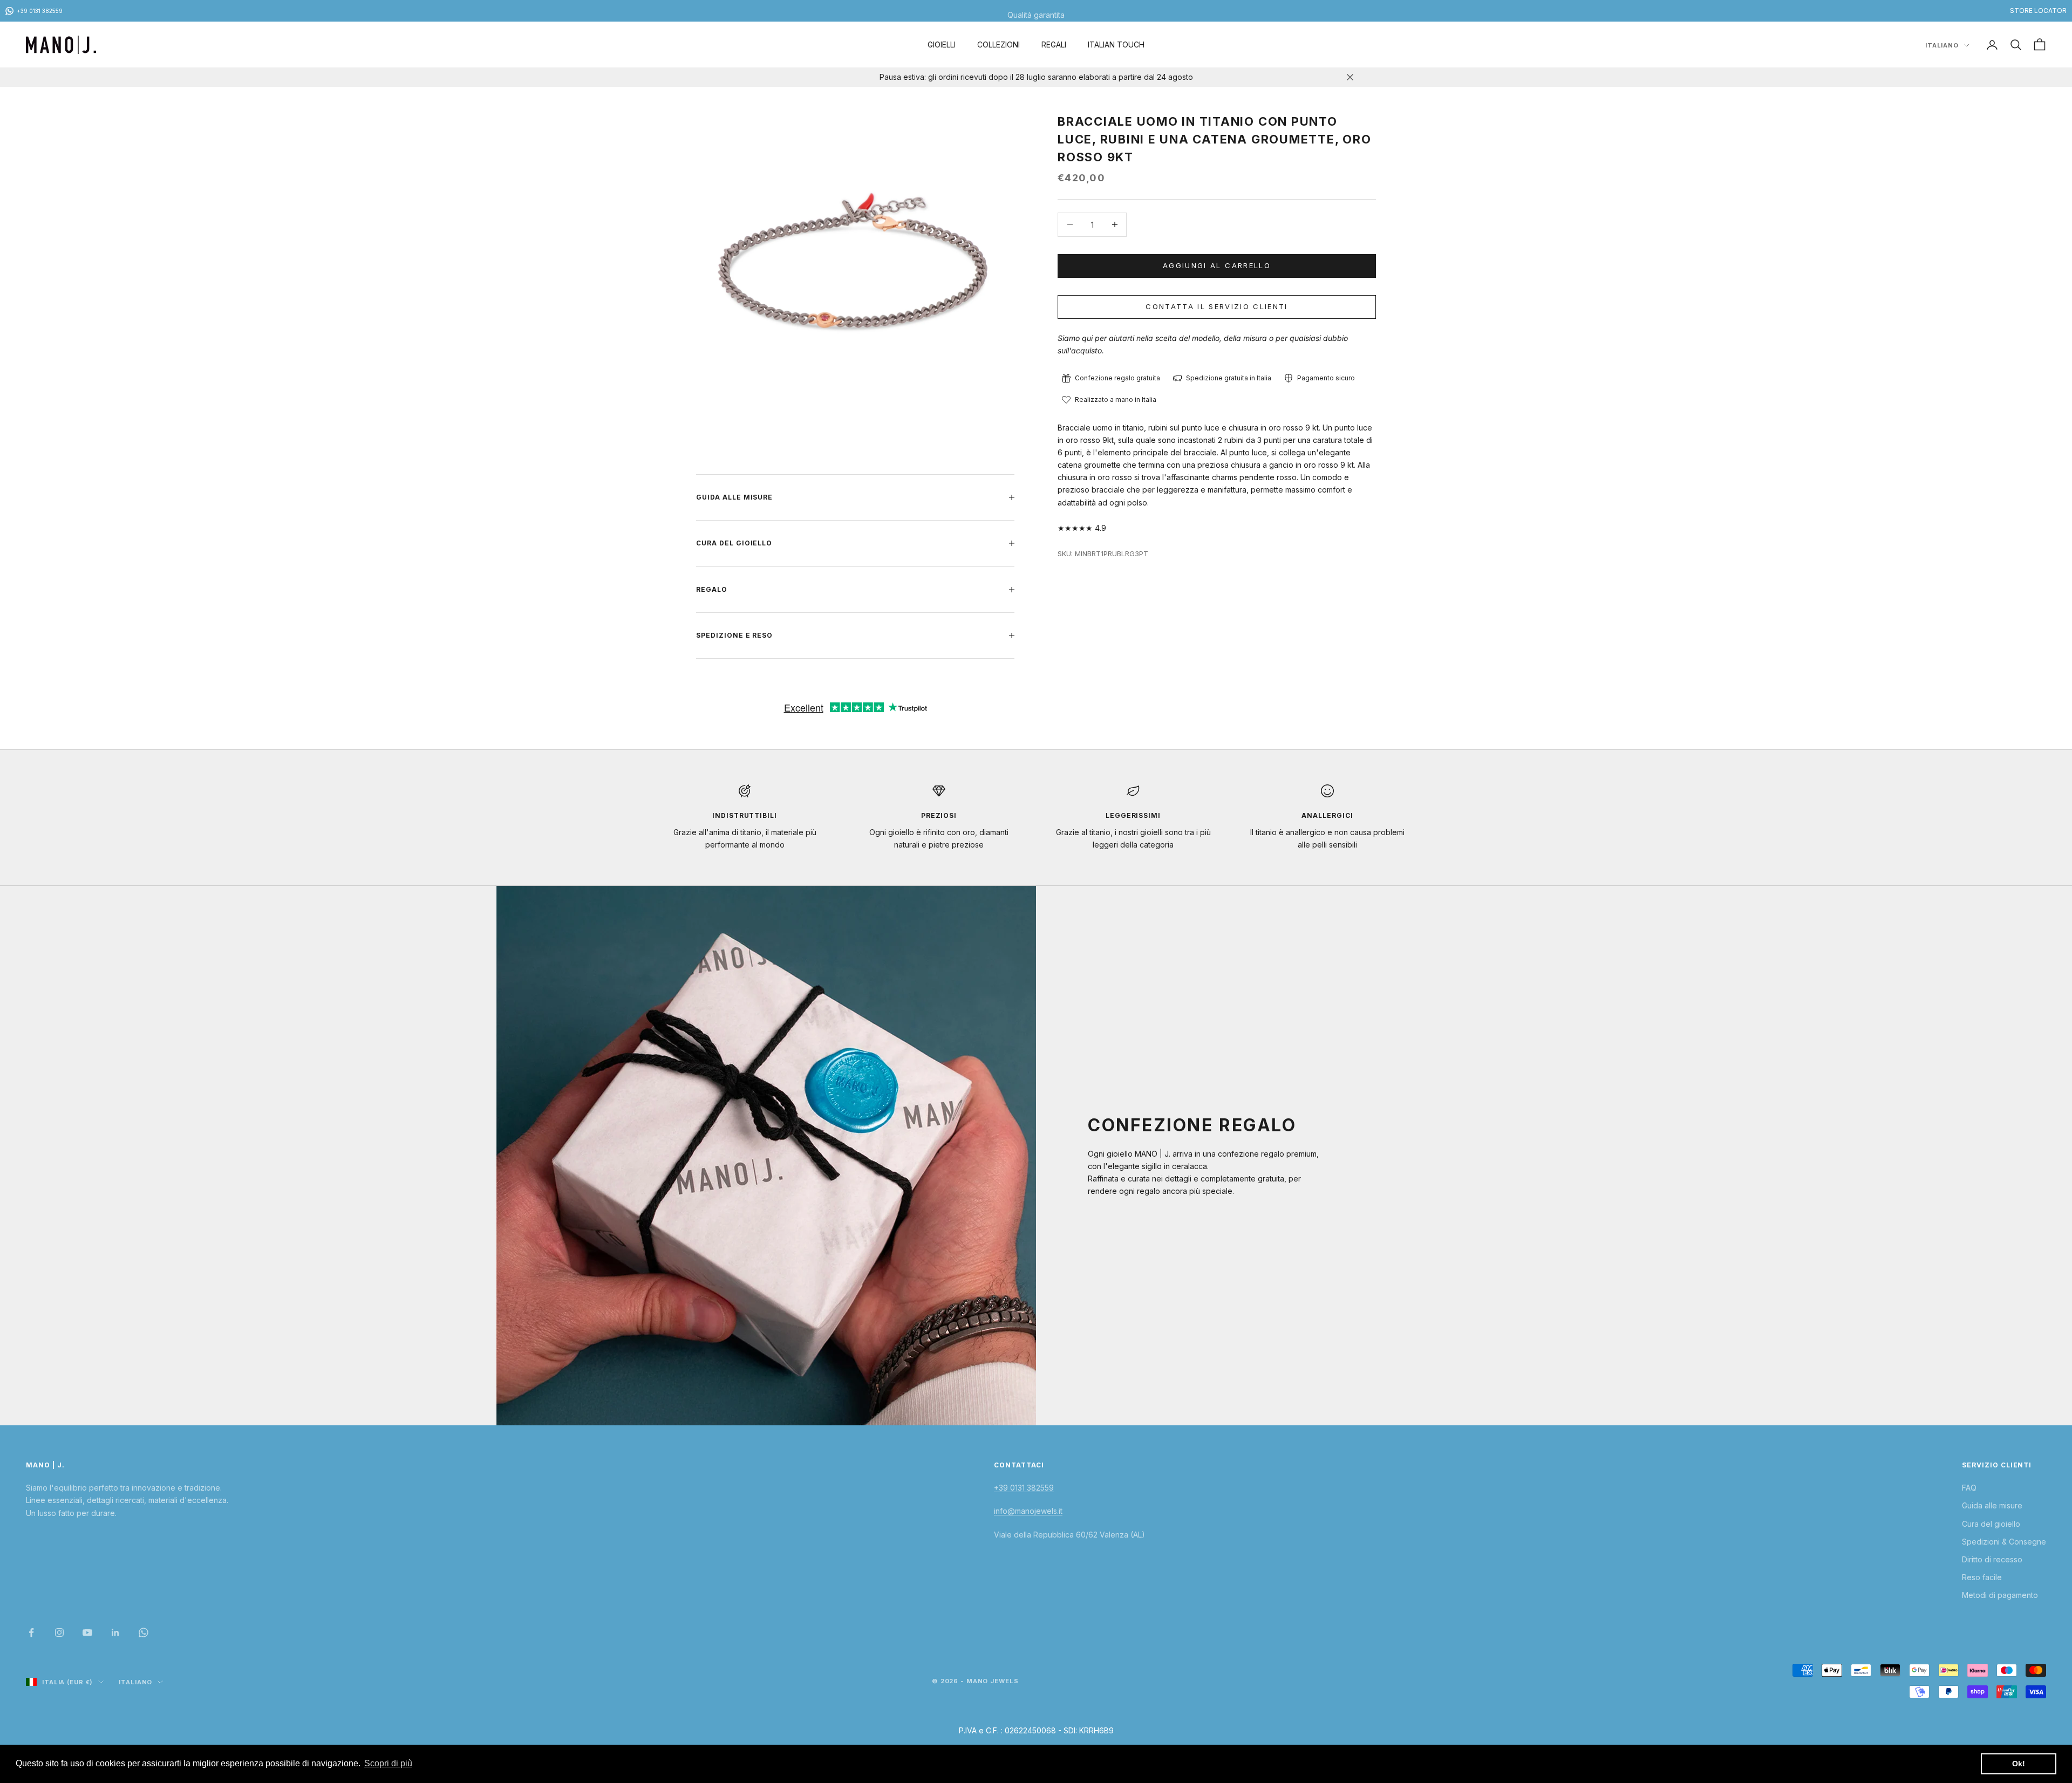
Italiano (1942, 45)
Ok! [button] (2019, 1764)
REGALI (1054, 45)
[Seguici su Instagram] (59, 1632)
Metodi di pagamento (2000, 1595)
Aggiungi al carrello (1217, 265)
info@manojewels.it (1028, 1511)
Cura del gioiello (1991, 1524)
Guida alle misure (1992, 1505)
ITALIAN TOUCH (1116, 45)
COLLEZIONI (998, 45)
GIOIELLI (942, 45)
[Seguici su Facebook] (31, 1632)
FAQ (1969, 1488)
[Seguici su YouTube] (87, 1632)
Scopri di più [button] (388, 1763)
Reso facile (1982, 1577)
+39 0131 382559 (1024, 1488)
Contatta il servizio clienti (1217, 306)
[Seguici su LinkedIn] (115, 1632)
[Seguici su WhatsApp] (144, 1632)
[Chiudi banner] (1350, 77)
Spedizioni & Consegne (2004, 1542)
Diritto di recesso (1992, 1559)
